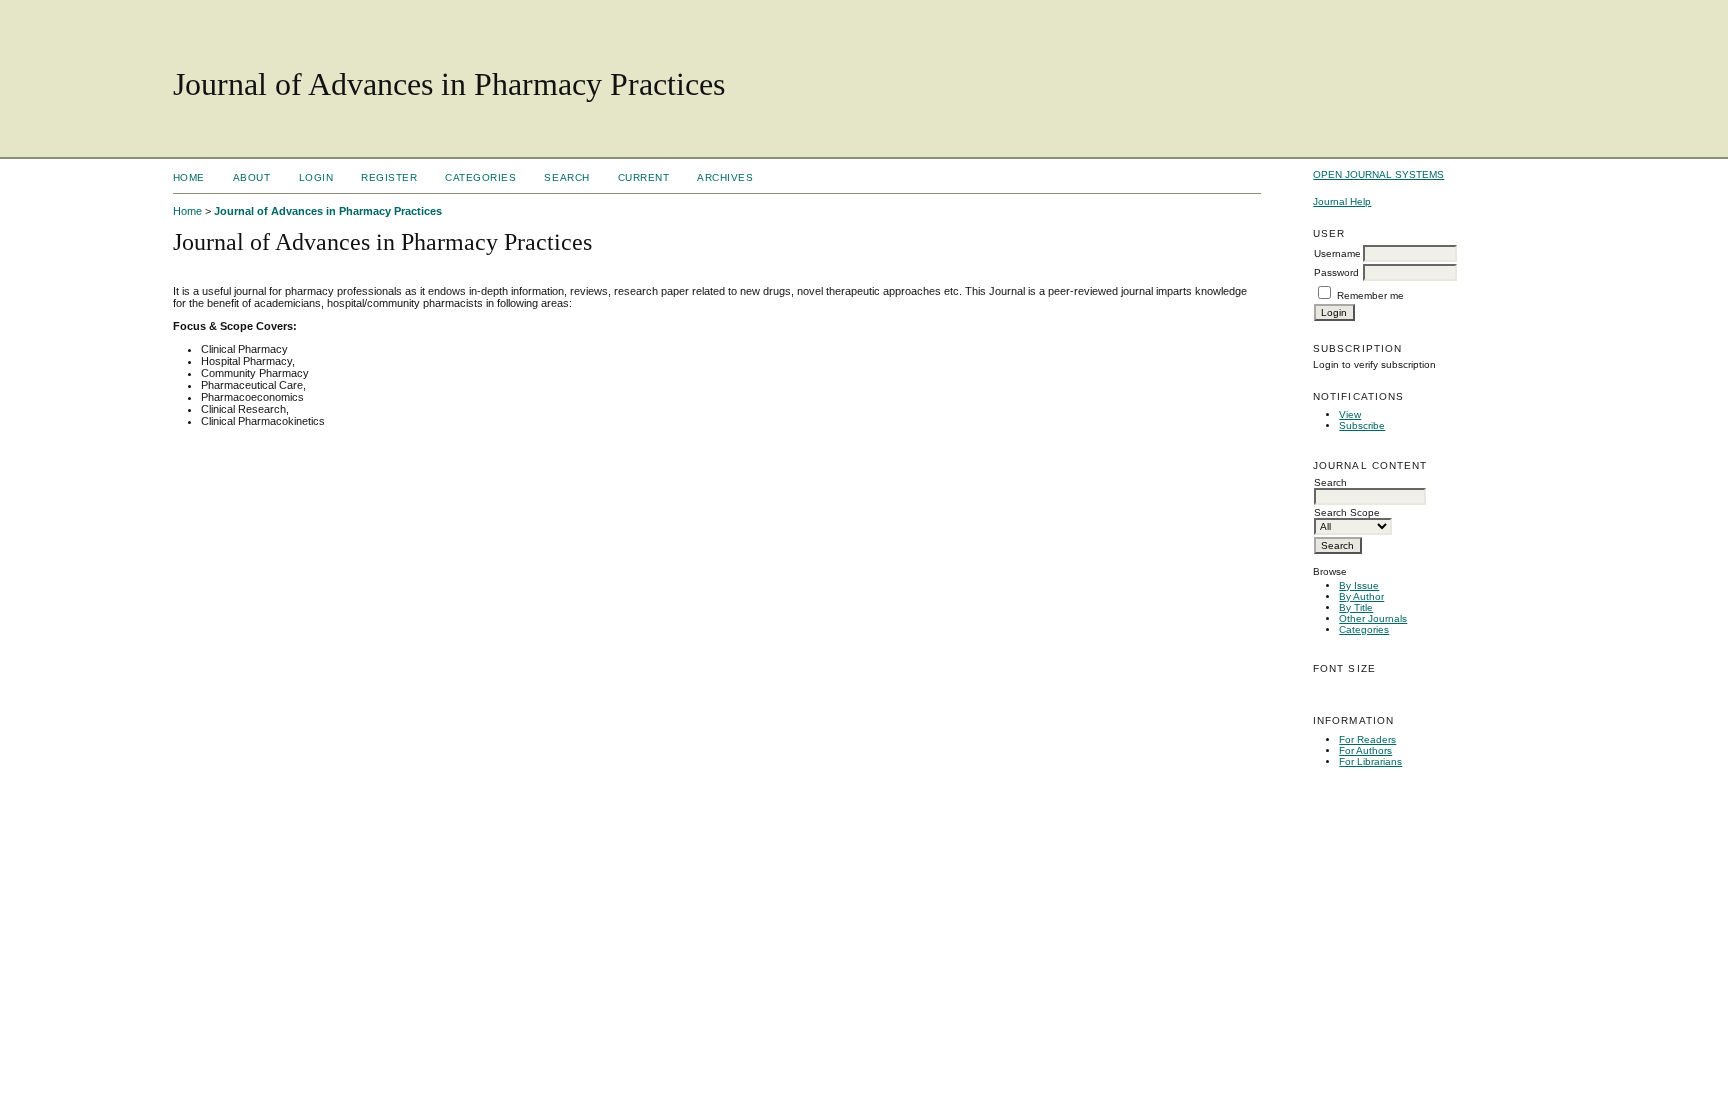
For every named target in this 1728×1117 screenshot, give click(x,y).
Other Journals (1373, 618)
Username (1337, 253)
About (252, 177)
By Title (1356, 607)
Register (389, 177)
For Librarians (1370, 761)
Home (189, 177)
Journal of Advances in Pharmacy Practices (328, 211)
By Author (1361, 596)
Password (1336, 272)
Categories (1364, 629)
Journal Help (1342, 201)
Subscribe (1362, 425)
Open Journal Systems (1378, 174)
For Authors (1365, 750)
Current (644, 177)
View (1350, 414)
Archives (725, 177)
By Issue (1359, 585)
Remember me (1370, 295)
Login (316, 177)
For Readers (1367, 739)
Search (566, 177)
